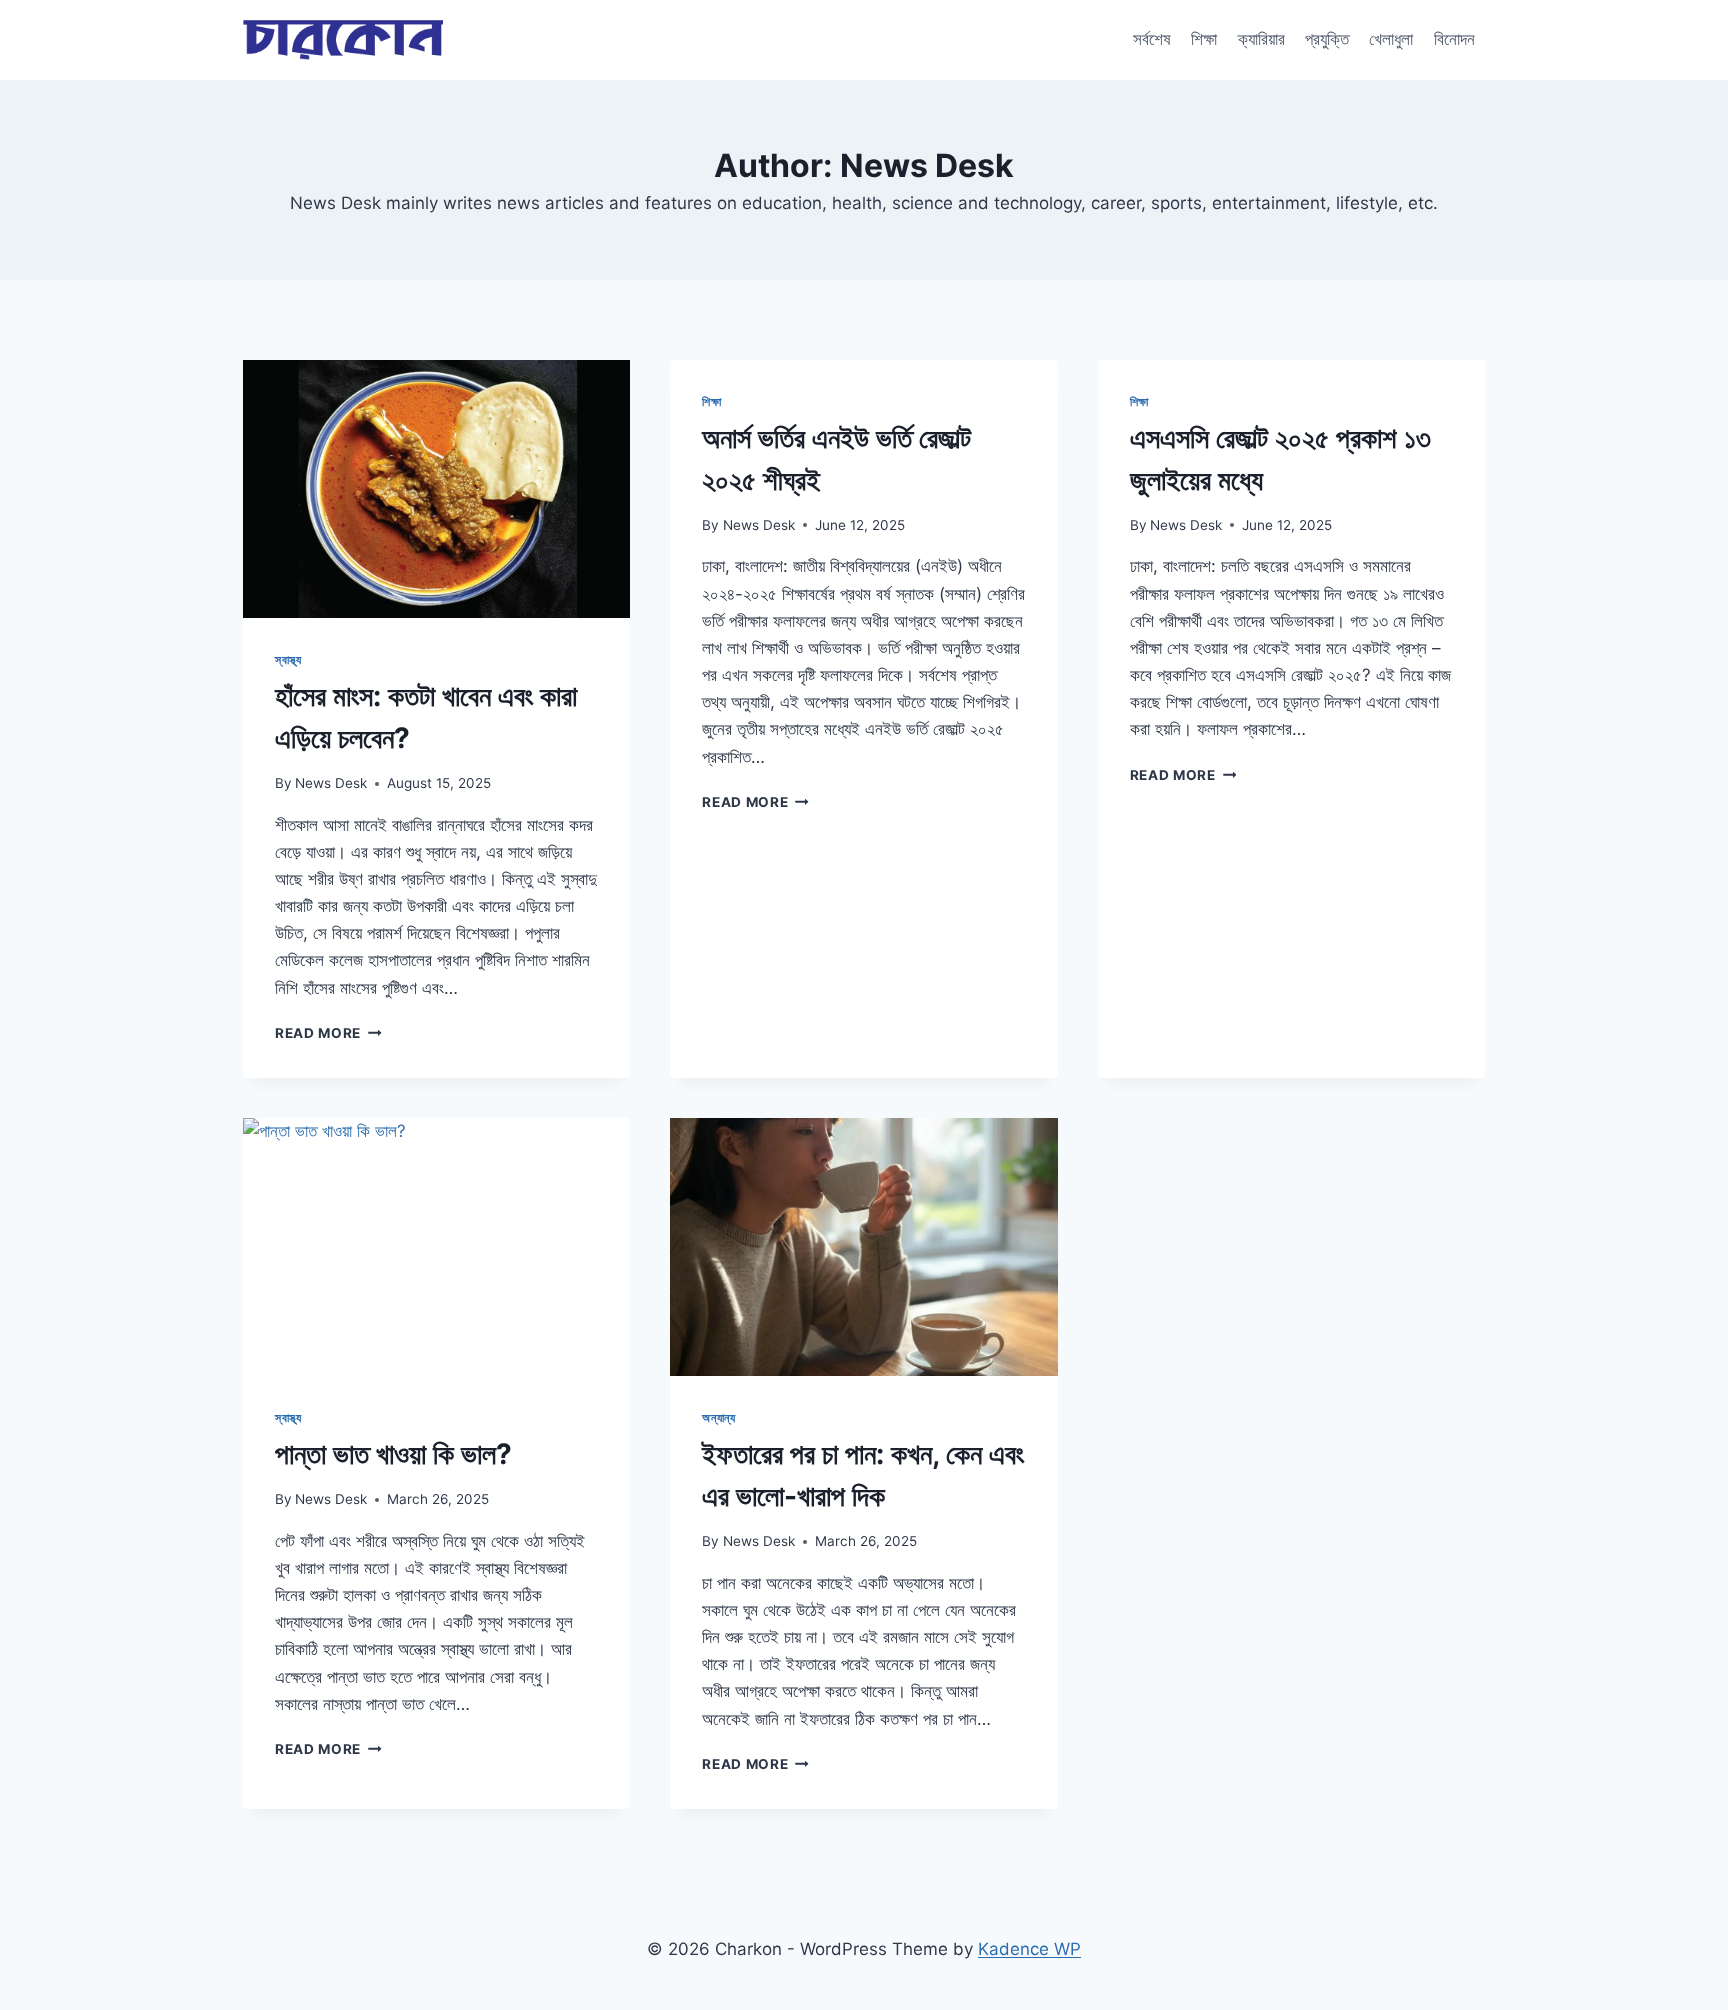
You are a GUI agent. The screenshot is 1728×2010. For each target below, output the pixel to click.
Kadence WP (1029, 1949)
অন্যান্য (718, 1417)
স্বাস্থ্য (288, 659)
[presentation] (436, 489)
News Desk (331, 783)
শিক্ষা (1204, 39)
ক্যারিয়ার (1261, 39)
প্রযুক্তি (1327, 39)
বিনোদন (1454, 39)
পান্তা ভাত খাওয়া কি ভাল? (393, 1454)
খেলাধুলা (1391, 39)
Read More (328, 1033)
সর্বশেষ (1152, 39)
